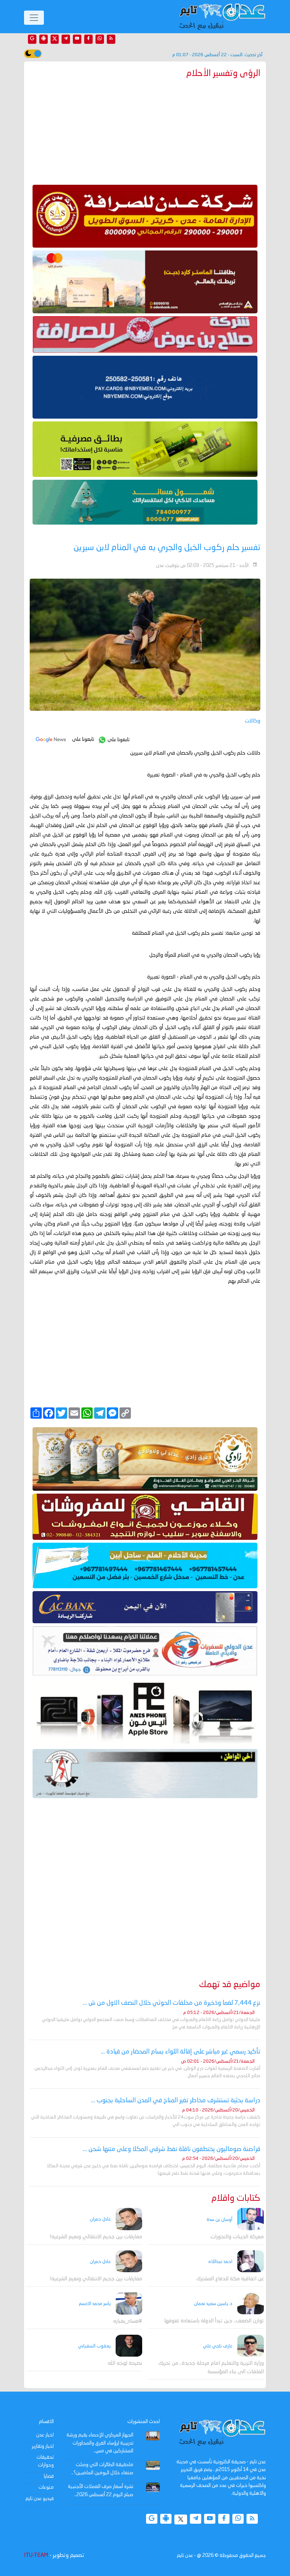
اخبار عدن (45, 2435)
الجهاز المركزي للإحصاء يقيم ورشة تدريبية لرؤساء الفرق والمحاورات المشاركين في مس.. (100, 2443)
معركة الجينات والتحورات (237, 2237)
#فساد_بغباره (128, 2321)
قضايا (49, 2476)
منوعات (46, 2487)
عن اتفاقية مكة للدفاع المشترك (230, 2279)
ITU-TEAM (36, 2556)
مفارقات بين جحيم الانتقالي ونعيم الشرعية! (96, 2237)
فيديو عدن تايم (40, 2499)
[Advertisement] (145, 130)
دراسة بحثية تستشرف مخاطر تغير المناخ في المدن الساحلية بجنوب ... (176, 2101)
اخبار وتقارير (43, 2446)
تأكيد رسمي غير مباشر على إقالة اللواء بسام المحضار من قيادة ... (181, 2052)
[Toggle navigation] (34, 18)
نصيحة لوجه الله (125, 2364)
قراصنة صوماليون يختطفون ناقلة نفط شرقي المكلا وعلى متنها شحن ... (172, 2149)
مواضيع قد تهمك (230, 1985)
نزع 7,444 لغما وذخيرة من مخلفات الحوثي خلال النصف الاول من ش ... (172, 2003)
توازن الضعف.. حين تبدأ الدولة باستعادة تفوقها (214, 2321)
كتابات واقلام (236, 2199)
